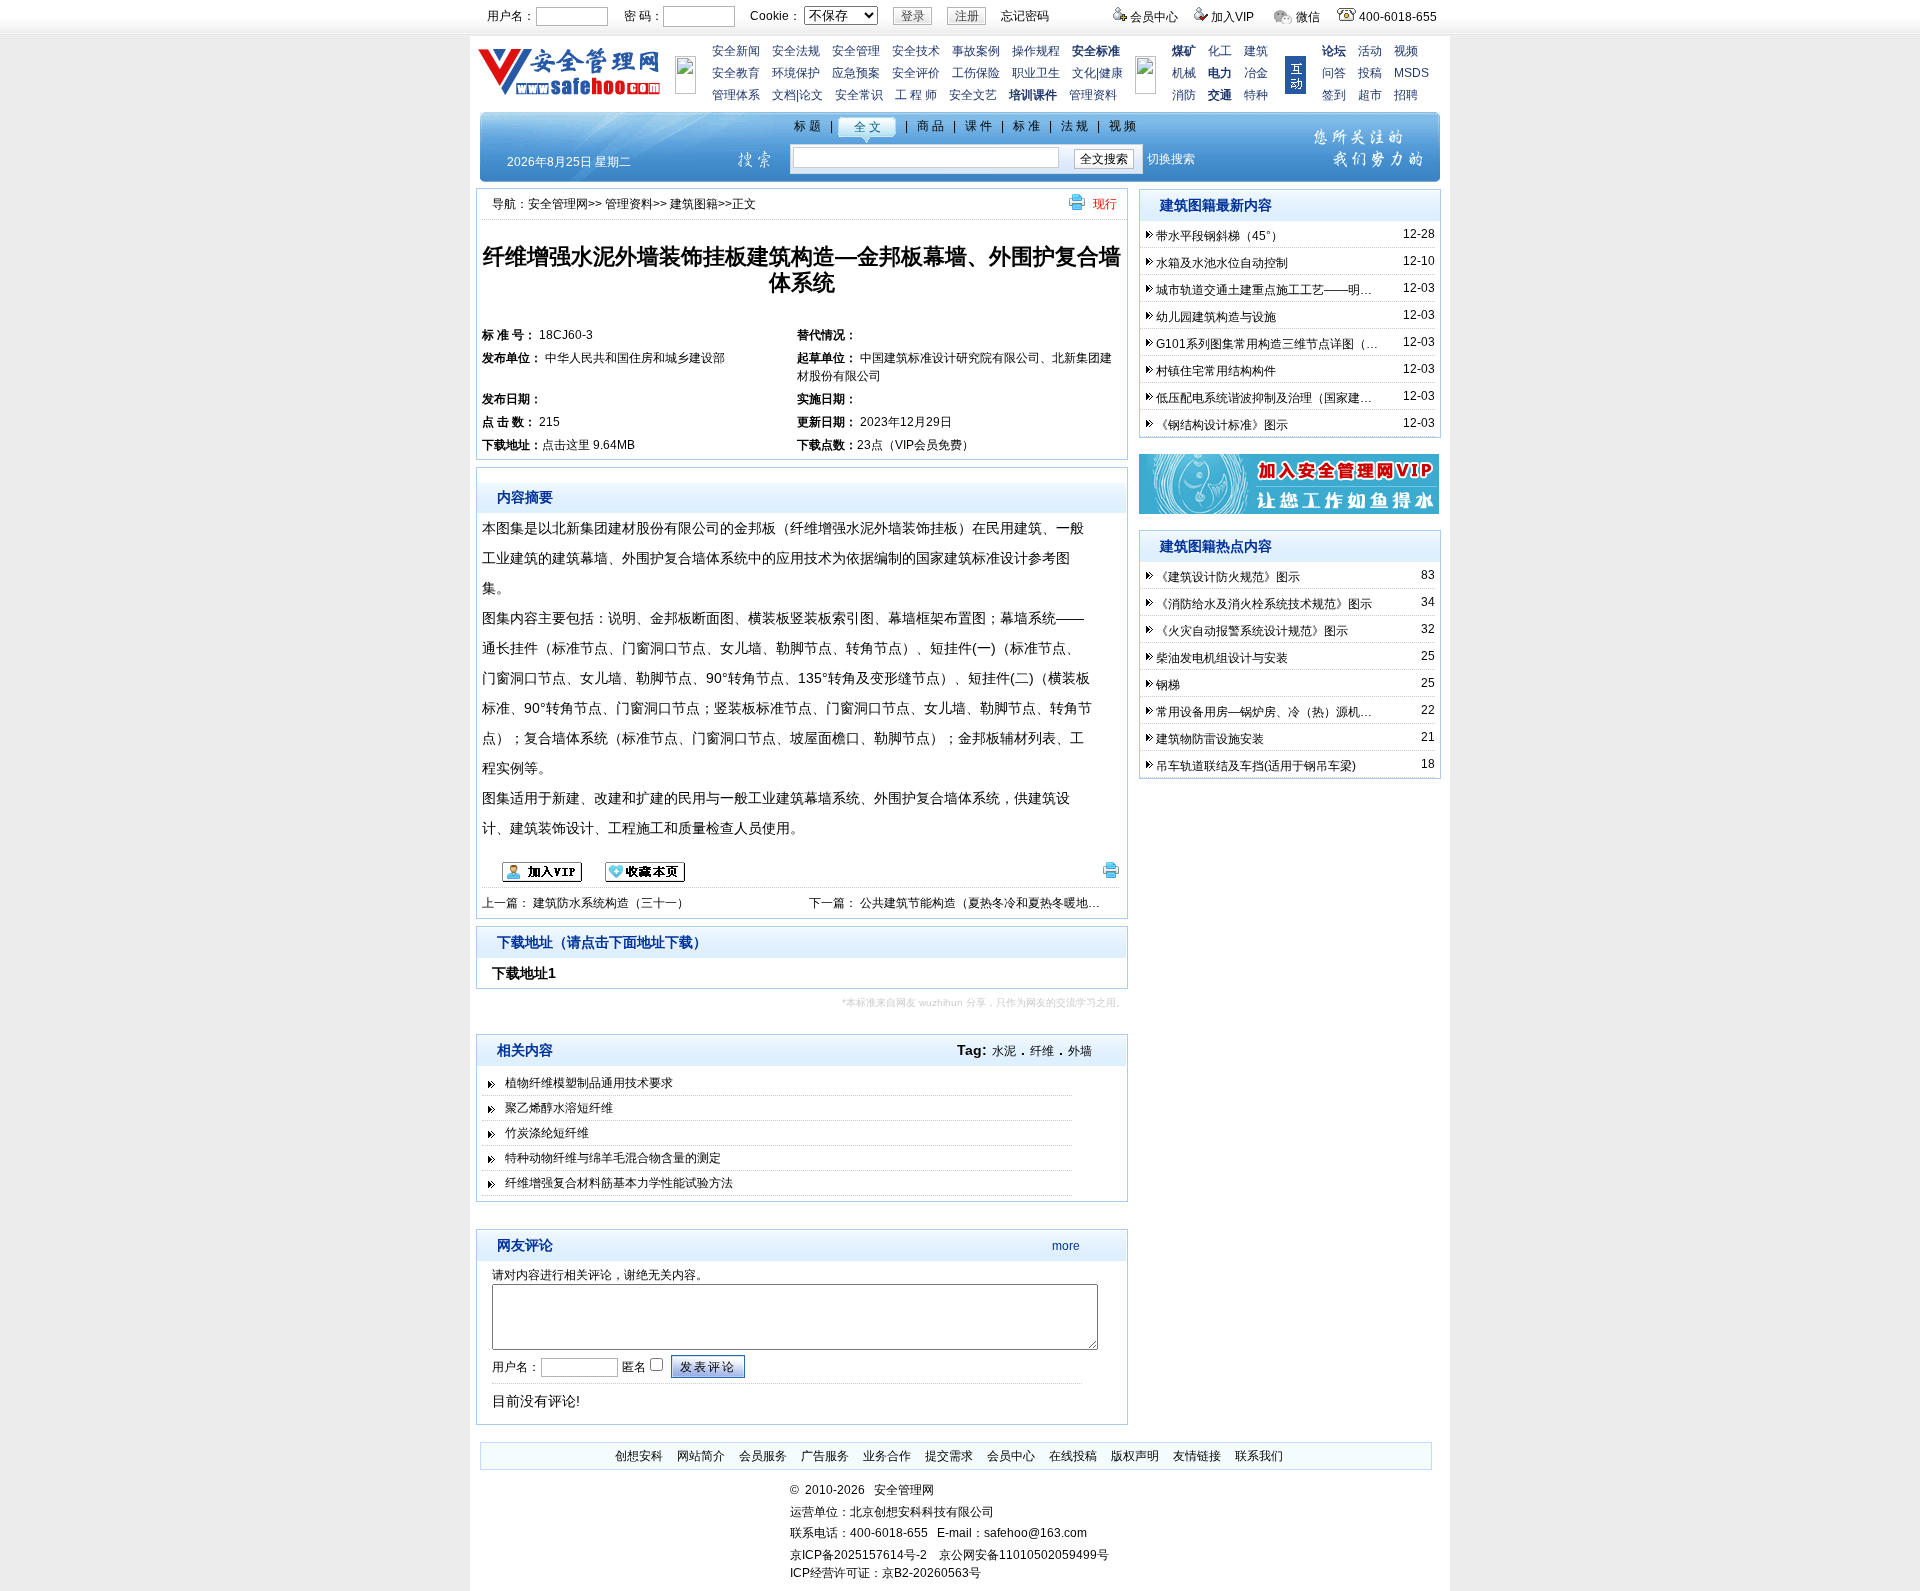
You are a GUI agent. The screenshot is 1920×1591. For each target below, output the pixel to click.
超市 (1370, 95)
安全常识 (859, 95)
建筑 (1256, 51)
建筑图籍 (694, 204)
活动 (1370, 51)
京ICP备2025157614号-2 (858, 1555)
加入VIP (1232, 17)
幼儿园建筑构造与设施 (1216, 317)
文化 (1084, 73)
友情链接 (1197, 1456)
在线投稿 (1073, 1456)
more (1066, 1246)
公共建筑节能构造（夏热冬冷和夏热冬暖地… (980, 903)
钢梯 (1168, 685)
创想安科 (639, 1456)
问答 (1334, 73)
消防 (1184, 95)
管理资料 (1093, 95)
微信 (1308, 17)
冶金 (1256, 73)
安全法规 (796, 51)
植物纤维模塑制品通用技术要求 (589, 1083)
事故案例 (976, 51)
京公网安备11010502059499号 (1024, 1555)
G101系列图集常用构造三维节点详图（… (1267, 344)
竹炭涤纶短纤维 (547, 1133)
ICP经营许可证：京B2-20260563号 (885, 1573)
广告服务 (825, 1456)
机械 (1184, 73)
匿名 (632, 1367)
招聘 (1406, 95)
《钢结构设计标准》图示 (1222, 425)
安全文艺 (973, 95)
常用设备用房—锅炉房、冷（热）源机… (1264, 712)
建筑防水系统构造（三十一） (611, 903)
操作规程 (1036, 51)
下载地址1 (524, 973)
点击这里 (566, 445)
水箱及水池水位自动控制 (1222, 263)
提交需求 (949, 1456)
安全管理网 (558, 204)
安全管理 (856, 51)
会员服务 (763, 1456)
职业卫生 (1036, 73)
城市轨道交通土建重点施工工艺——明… (1264, 290)
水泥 (1004, 1051)
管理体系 (736, 95)
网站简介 (701, 1456)
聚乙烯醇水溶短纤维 (559, 1108)
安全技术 (916, 51)
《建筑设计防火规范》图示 (1228, 577)
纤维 (1042, 1051)
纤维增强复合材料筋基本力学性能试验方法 (619, 1183)
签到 (1334, 95)
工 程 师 (916, 95)
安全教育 (736, 73)
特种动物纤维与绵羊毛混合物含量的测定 (613, 1158)
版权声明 (1135, 1456)
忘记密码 (1025, 16)
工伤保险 (976, 73)
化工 (1220, 51)
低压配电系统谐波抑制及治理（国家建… (1264, 398)
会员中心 (1154, 17)
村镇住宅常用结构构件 (1216, 371)
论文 (811, 95)
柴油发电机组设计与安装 (1222, 658)
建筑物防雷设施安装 (1210, 739)
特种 (1256, 95)
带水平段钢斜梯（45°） (1219, 236)
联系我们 (1259, 1456)
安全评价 (916, 73)
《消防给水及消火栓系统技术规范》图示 (1264, 604)
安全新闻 (736, 51)
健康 (1111, 73)
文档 (784, 95)
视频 (1406, 51)
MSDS (1411, 73)
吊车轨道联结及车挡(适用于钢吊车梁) (1256, 766)
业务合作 (887, 1456)
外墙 (1080, 1051)
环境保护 (796, 73)
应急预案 (856, 73)
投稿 (1370, 73)
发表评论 (708, 1367)
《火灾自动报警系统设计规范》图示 (1252, 631)
